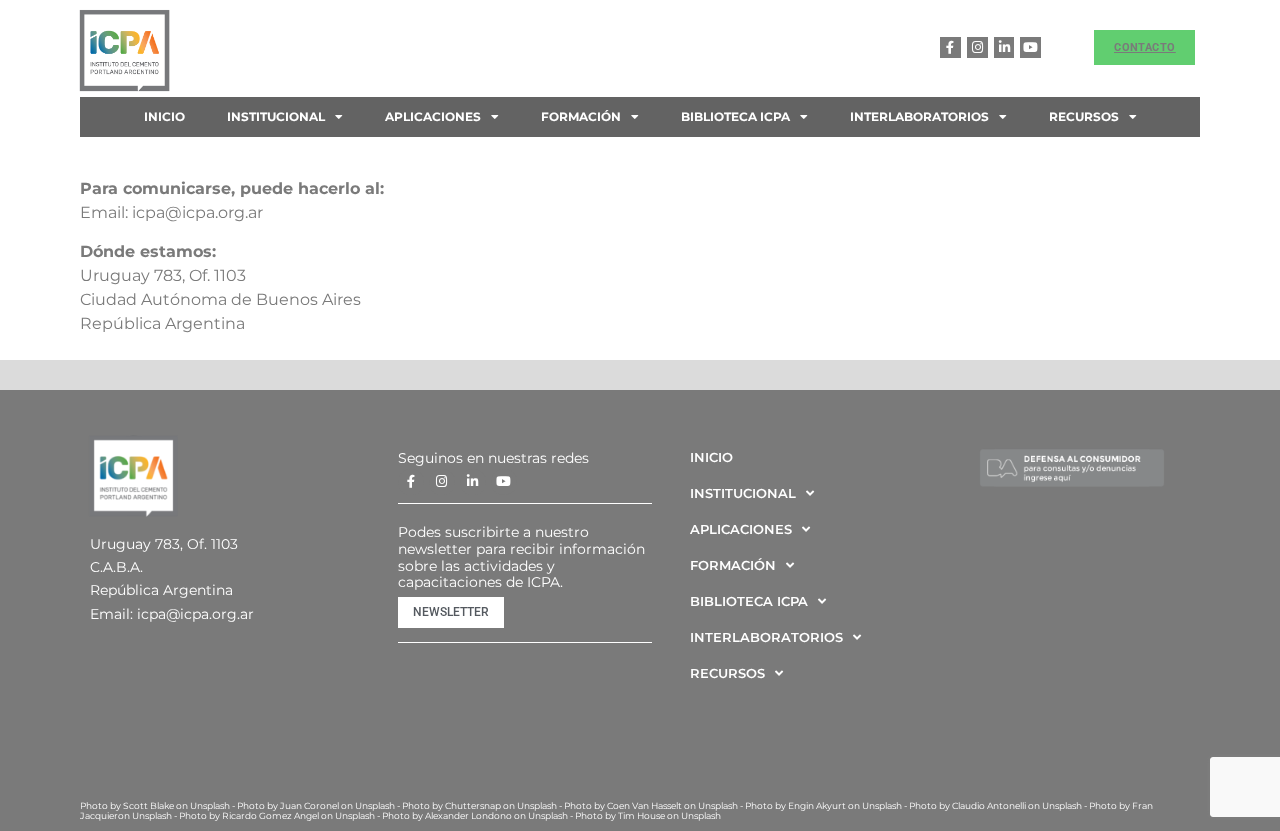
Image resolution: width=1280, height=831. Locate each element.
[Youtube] (1030, 47)
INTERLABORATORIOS (919, 116)
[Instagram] (977, 47)
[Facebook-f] (950, 47)
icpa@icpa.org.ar (195, 614)
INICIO (164, 116)
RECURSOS (1084, 116)
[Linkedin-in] (1004, 47)
